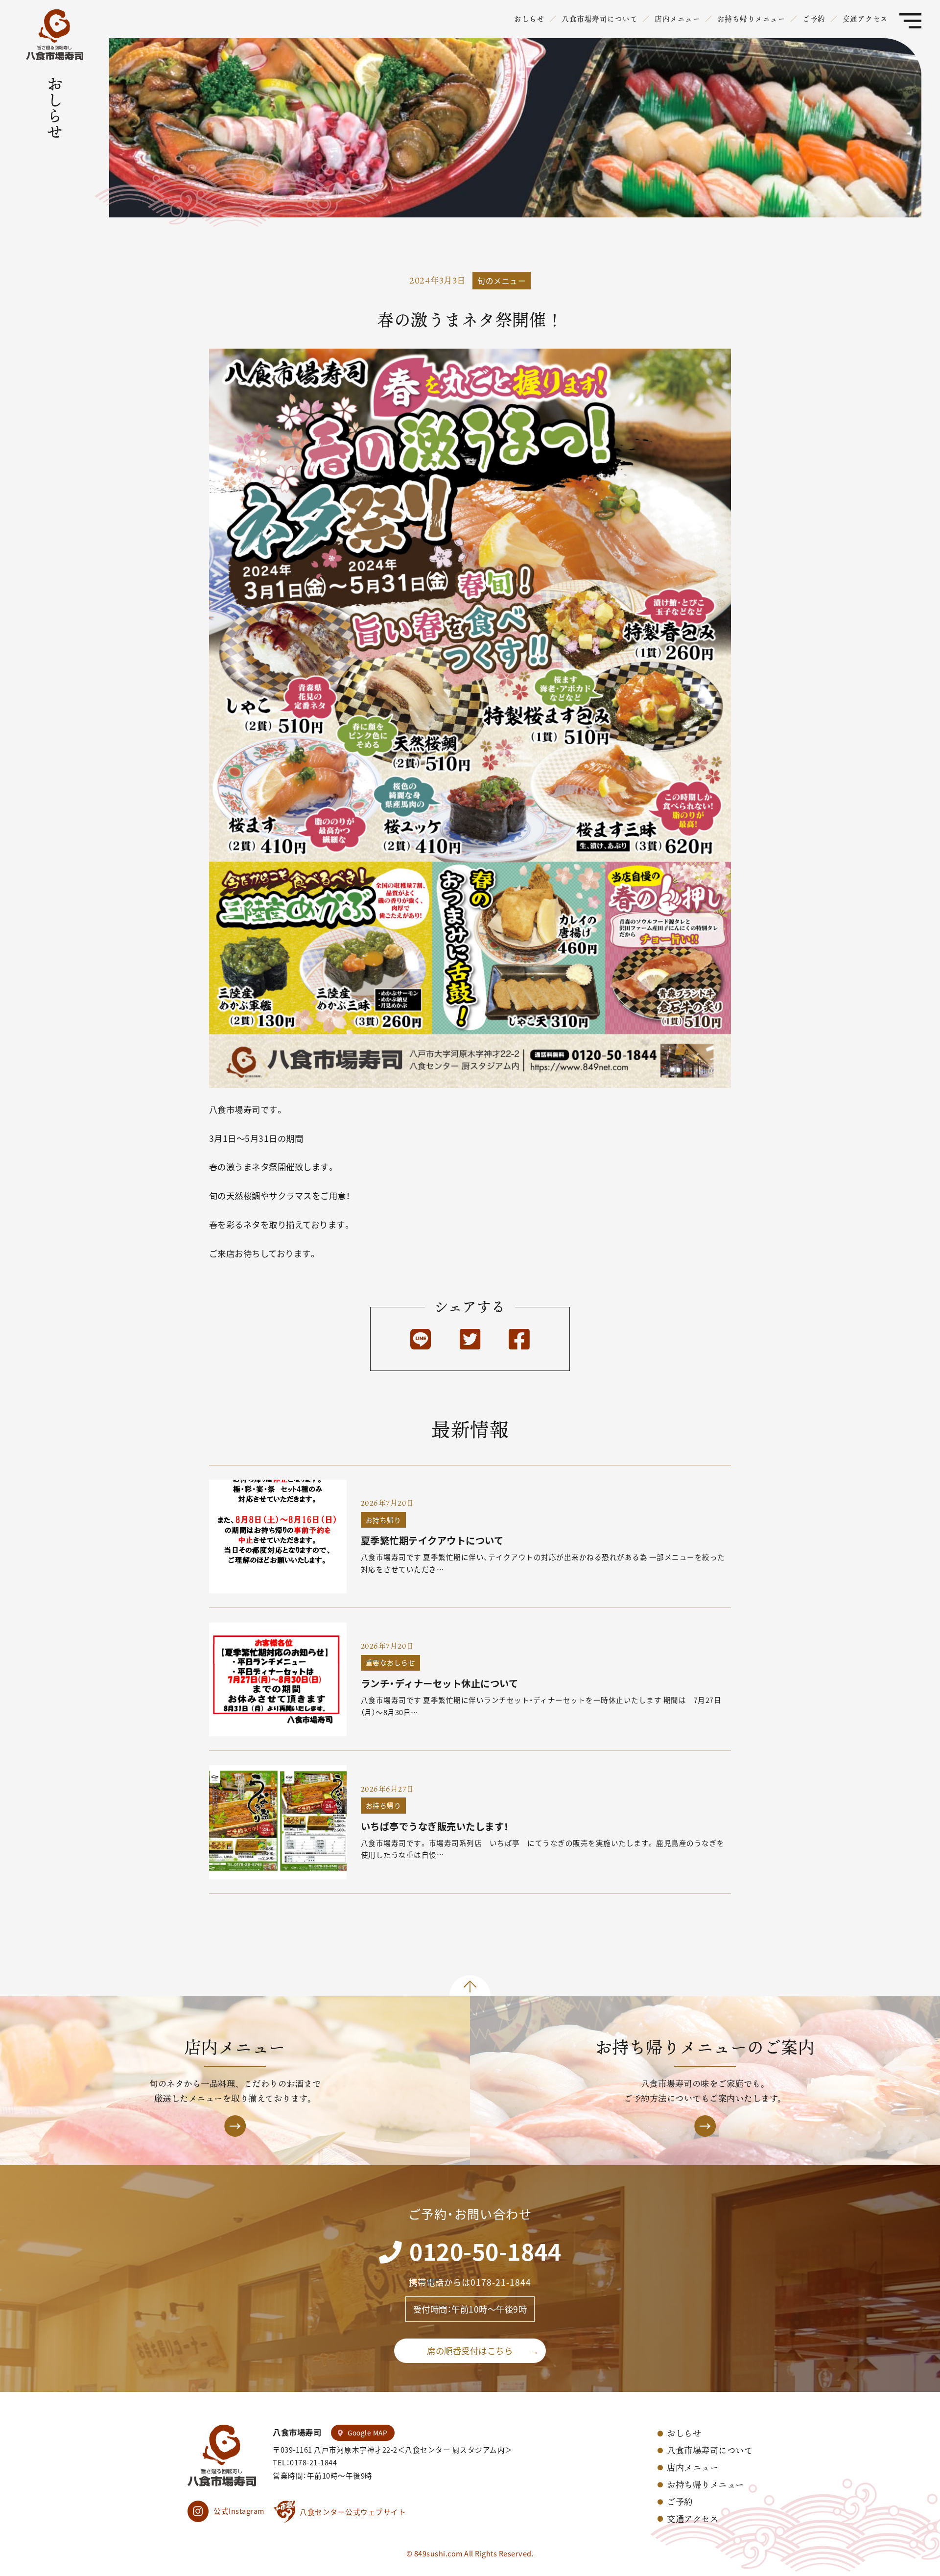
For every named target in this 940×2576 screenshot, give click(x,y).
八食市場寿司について (599, 19)
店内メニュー (677, 19)
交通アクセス (865, 19)
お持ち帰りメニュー (752, 19)
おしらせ (529, 19)
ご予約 (814, 19)
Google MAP (367, 2433)
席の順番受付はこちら (470, 2351)
